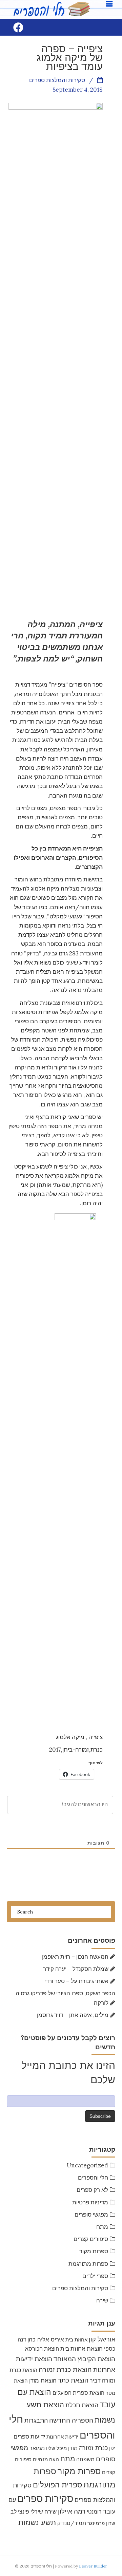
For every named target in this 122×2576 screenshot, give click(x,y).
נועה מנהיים (46, 2459)
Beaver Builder (93, 2566)
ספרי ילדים (95, 2276)
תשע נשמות (37, 2522)
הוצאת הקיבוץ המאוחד (84, 2359)
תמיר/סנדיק (72, 2523)
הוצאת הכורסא (42, 2349)
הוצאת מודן (43, 2380)
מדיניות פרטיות (90, 2202)
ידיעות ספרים (29, 2437)
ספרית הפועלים (57, 2485)
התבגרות (36, 2420)
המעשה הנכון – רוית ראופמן (75, 1957)
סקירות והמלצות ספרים (80, 2288)
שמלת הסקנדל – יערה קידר (76, 1969)
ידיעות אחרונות (62, 2437)
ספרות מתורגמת (88, 2264)
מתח (102, 2227)
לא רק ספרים (92, 2190)
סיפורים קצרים (91, 2239)
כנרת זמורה (93, 2448)
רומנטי (94, 2512)
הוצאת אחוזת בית (82, 2349)
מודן (73, 2448)
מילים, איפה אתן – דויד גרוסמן (73, 2015)
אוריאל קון (102, 2339)
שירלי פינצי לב (27, 2512)
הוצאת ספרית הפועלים (78, 2393)
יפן (112, 2448)
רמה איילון (72, 2511)
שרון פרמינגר (101, 2523)
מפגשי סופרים (91, 2215)
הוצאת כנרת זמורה (65, 2369)
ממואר (37, 2448)
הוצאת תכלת (82, 2405)
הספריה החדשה (71, 2420)
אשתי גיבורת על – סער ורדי (76, 1981)
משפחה (85, 2459)
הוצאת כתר (73, 2380)
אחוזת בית (76, 2340)
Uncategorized (87, 2165)
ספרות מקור (94, 2251)
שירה (102, 2300)
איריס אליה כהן (46, 2339)
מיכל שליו (56, 2448)
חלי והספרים (93, 2178)
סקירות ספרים (45, 2499)
